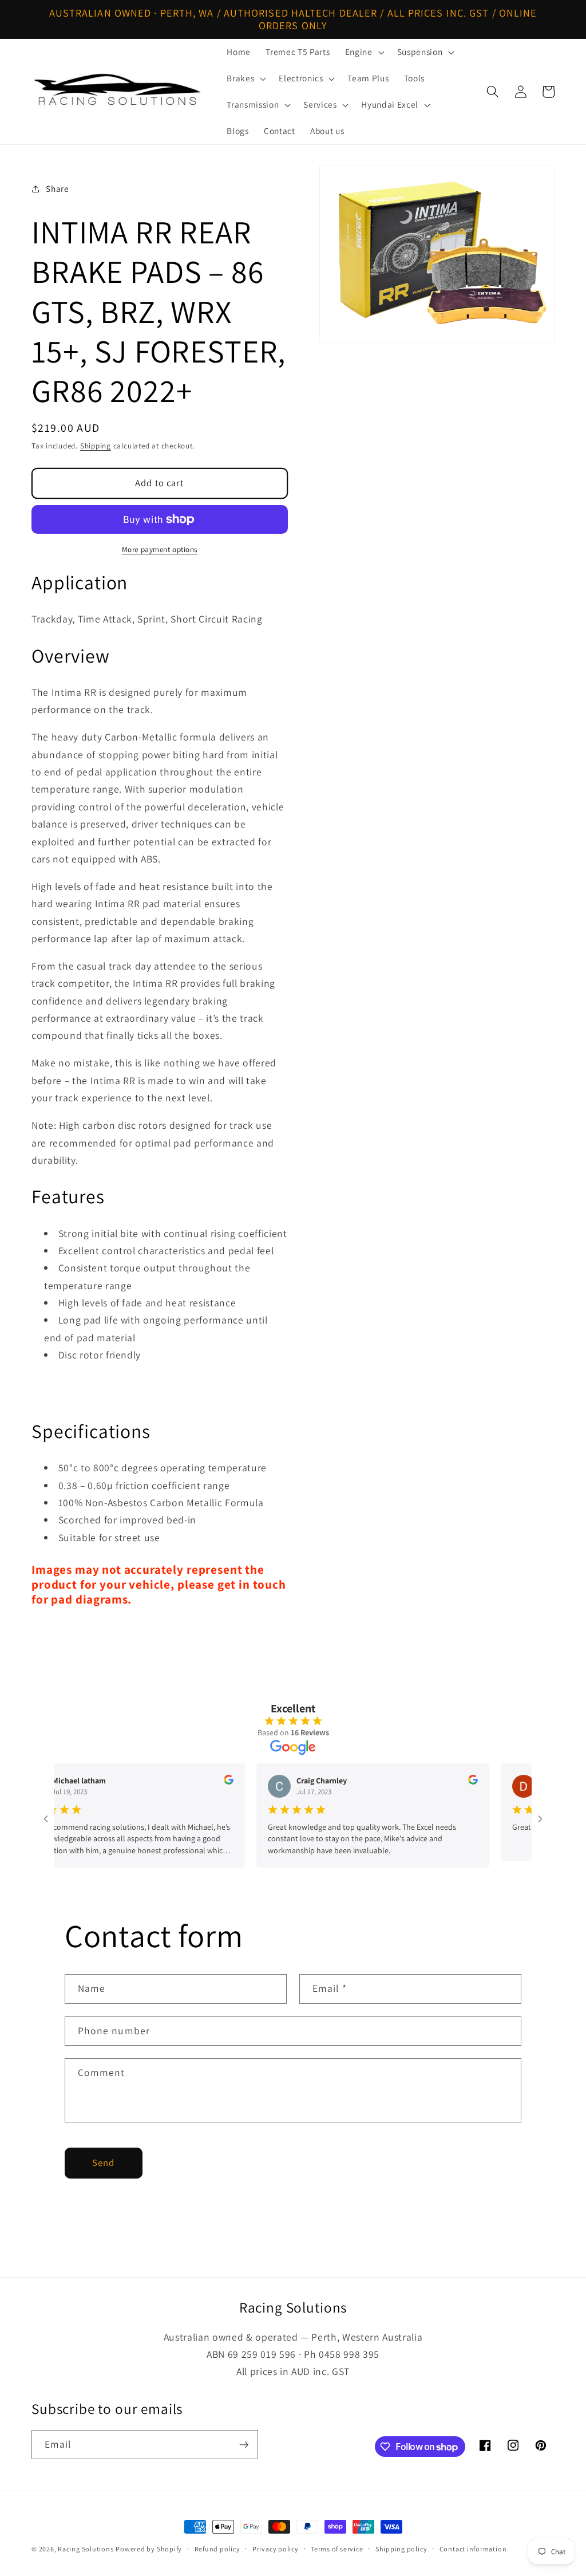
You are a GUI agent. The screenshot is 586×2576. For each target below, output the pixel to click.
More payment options (160, 550)
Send (103, 2163)
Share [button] (57, 188)
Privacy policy (276, 2549)
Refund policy (217, 2549)
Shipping (96, 446)
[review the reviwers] (203, 1782)
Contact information (473, 2549)
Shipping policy (401, 2549)
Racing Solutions (86, 2549)
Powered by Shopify (149, 2549)
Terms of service (337, 2549)
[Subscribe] (244, 2445)
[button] (364, 52)
